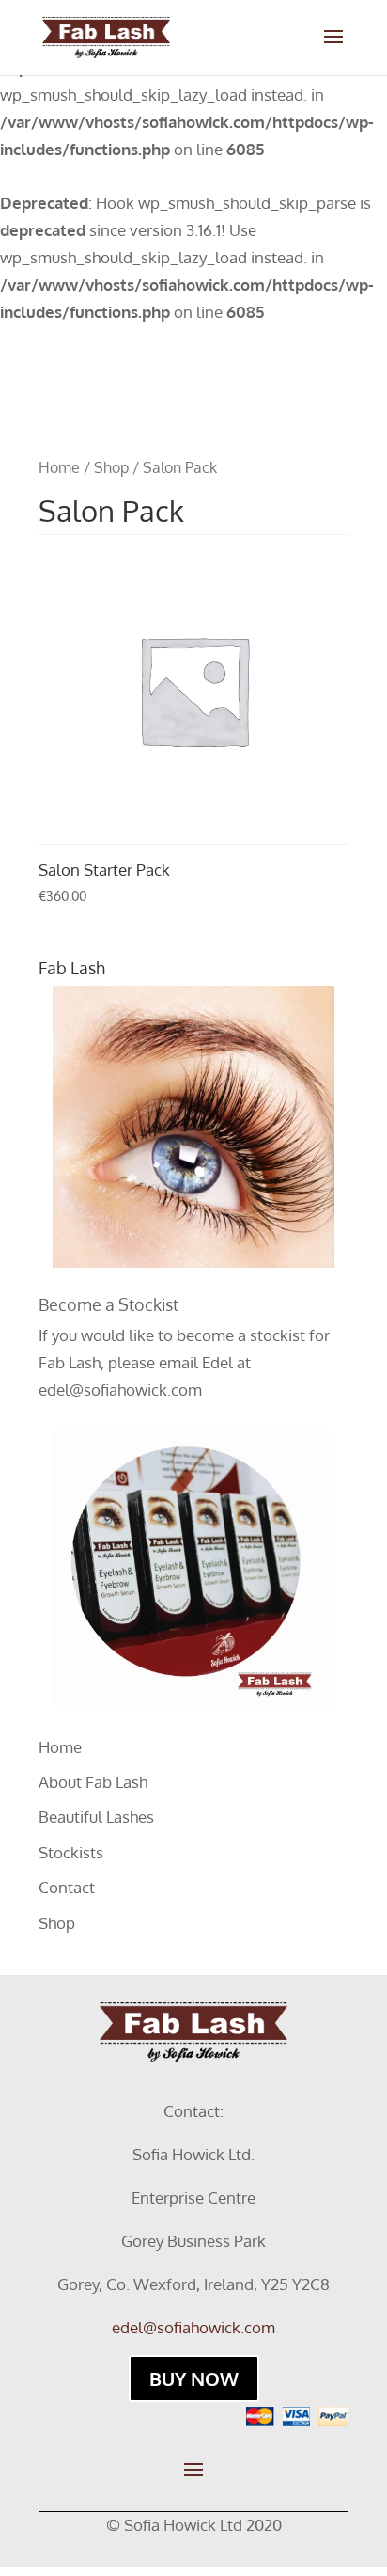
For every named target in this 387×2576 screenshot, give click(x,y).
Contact (67, 1887)
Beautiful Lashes (96, 1817)
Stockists (71, 1852)
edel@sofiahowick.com (120, 1390)
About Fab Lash (93, 1782)
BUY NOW (194, 2378)
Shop (111, 467)
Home (59, 467)
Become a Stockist (108, 1304)
